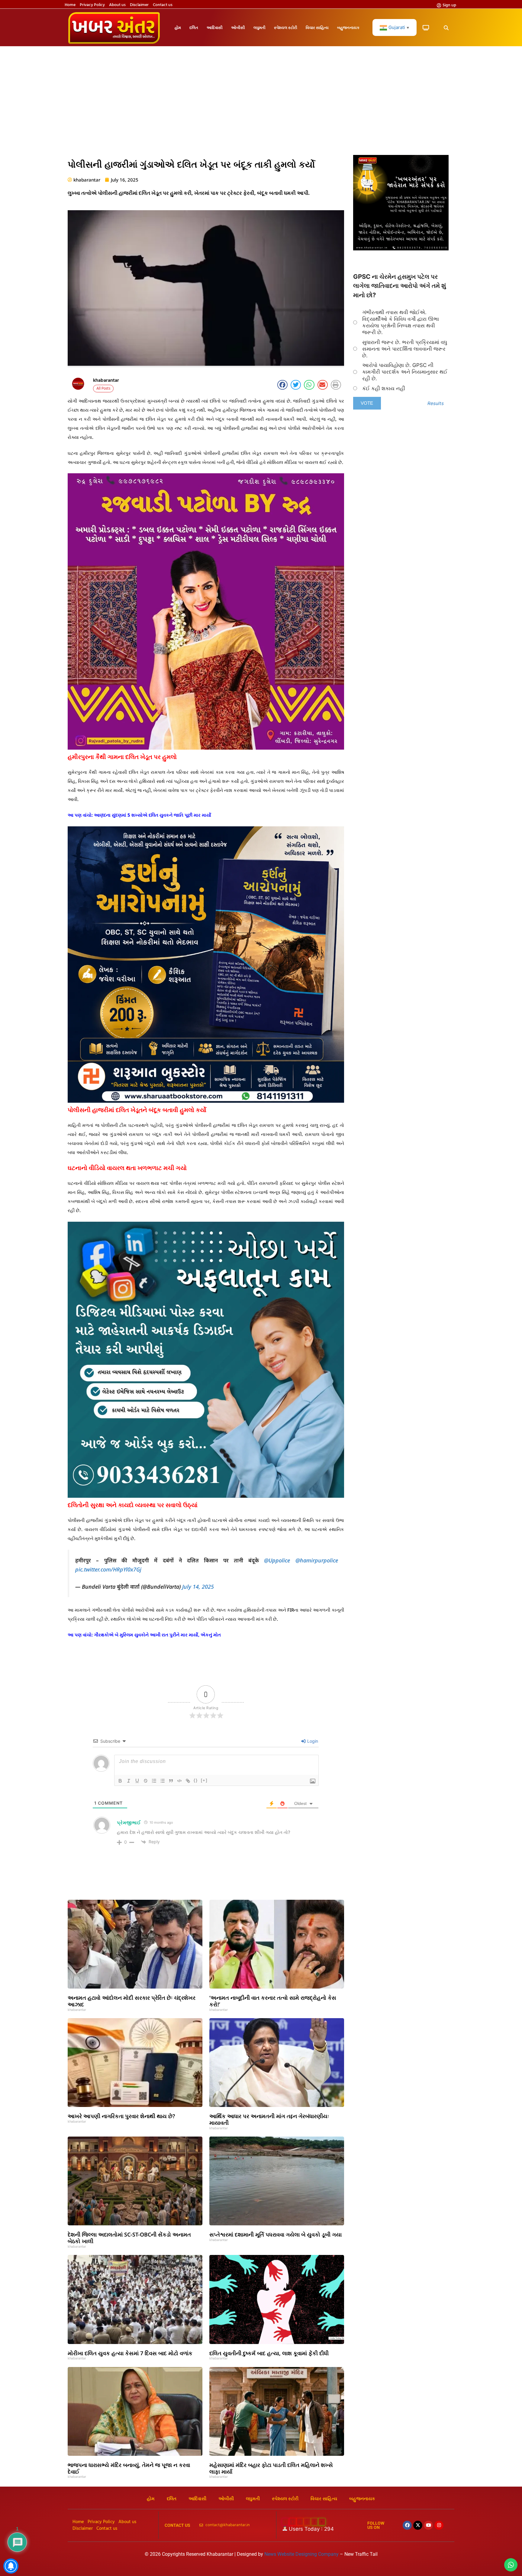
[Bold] (120, 1781)
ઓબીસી (238, 27)
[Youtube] (428, 2525)
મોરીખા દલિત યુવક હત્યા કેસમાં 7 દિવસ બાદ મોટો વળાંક (130, 2353)
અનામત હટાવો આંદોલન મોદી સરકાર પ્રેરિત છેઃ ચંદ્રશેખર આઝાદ (132, 2001)
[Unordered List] (163, 1781)
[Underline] (137, 1781)
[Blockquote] (171, 1781)
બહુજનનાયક (348, 27)
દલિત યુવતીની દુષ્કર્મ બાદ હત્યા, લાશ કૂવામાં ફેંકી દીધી (269, 2353)
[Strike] (146, 1781)
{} (196, 1780)
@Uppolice (277, 1560)
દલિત (194, 27)
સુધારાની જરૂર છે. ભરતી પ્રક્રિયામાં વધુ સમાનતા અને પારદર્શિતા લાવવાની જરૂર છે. (405, 349)
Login (312, 1741)
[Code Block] (179, 1781)
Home (70, 5)
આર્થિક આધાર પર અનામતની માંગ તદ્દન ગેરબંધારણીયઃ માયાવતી (269, 2119)
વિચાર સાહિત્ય (317, 27)
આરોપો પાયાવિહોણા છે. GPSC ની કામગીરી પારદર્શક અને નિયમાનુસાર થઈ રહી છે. (405, 372)
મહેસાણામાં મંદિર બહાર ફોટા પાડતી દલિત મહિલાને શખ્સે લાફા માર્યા (271, 2468)
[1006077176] (206, 1101)
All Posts (103, 389)
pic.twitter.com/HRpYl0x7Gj (108, 1569)
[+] (204, 1780)
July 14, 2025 (198, 1587)
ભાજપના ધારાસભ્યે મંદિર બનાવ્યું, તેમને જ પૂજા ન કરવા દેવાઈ (129, 2468)
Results (436, 403)
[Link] (188, 1781)
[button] (446, 28)
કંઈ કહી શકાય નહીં (384, 388)
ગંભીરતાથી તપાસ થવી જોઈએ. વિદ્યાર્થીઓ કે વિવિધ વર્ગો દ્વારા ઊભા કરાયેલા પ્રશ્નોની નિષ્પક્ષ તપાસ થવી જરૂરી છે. (401, 322)
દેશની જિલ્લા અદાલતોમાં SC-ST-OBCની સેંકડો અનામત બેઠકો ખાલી (129, 2238)
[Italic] (129, 1781)
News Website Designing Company (302, 2554)
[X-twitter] (418, 2525)
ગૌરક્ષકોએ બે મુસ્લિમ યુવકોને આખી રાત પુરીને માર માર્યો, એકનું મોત (157, 1635)
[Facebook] (407, 2525)
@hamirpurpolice (317, 1560)
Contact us (163, 5)
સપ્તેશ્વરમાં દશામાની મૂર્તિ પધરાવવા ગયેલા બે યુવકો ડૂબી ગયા (275, 2234)
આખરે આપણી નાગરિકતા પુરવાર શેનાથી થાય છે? (121, 2116)
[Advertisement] (261, 104)
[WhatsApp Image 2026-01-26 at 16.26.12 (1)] (401, 249)
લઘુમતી (259, 27)
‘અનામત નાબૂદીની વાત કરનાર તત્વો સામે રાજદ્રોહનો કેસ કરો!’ (273, 2001)
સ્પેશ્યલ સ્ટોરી (286, 27)
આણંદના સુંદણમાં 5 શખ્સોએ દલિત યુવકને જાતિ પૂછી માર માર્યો (153, 815)
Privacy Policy (92, 5)
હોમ (178, 27)
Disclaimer (139, 5)
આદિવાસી (215, 27)
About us (117, 5)
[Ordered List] (154, 1781)
